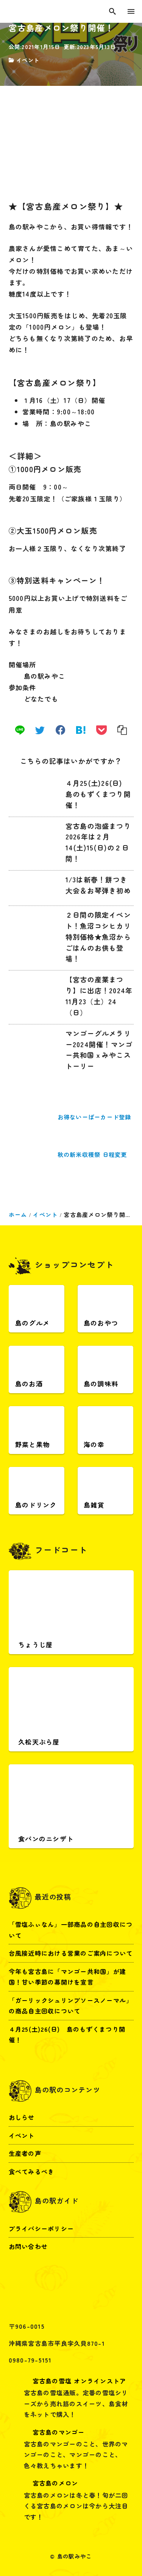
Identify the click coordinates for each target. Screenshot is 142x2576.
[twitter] (40, 730)
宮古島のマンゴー (59, 2432)
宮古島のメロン (55, 2483)
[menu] (131, 11)
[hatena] (81, 730)
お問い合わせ (28, 2246)
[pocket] (101, 730)
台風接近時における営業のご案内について (71, 1953)
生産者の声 (25, 2153)
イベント (28, 60)
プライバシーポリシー (41, 2228)
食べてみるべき (32, 2171)
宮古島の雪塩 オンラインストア (80, 2381)
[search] (112, 11)
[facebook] (60, 730)
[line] (20, 730)
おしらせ (22, 2117)
